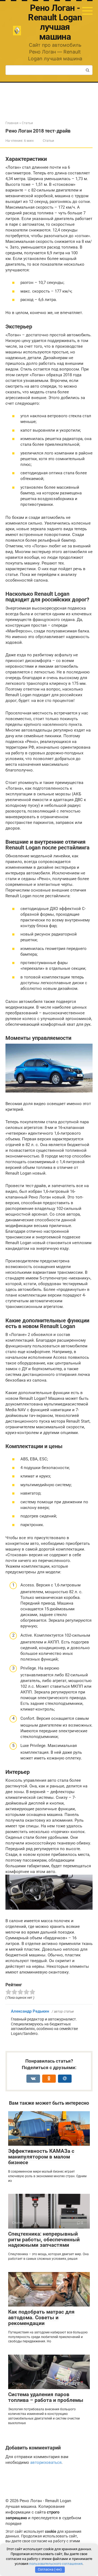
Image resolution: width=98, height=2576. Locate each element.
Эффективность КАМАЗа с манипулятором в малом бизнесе (41, 2157)
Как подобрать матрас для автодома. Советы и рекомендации (41, 2318)
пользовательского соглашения (56, 2564)
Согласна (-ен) (50, 2569)
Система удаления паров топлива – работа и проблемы (46, 2397)
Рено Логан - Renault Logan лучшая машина (55, 22)
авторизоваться (46, 2462)
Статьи (48, 141)
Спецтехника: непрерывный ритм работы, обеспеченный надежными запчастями (44, 2240)
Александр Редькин (30, 2011)
